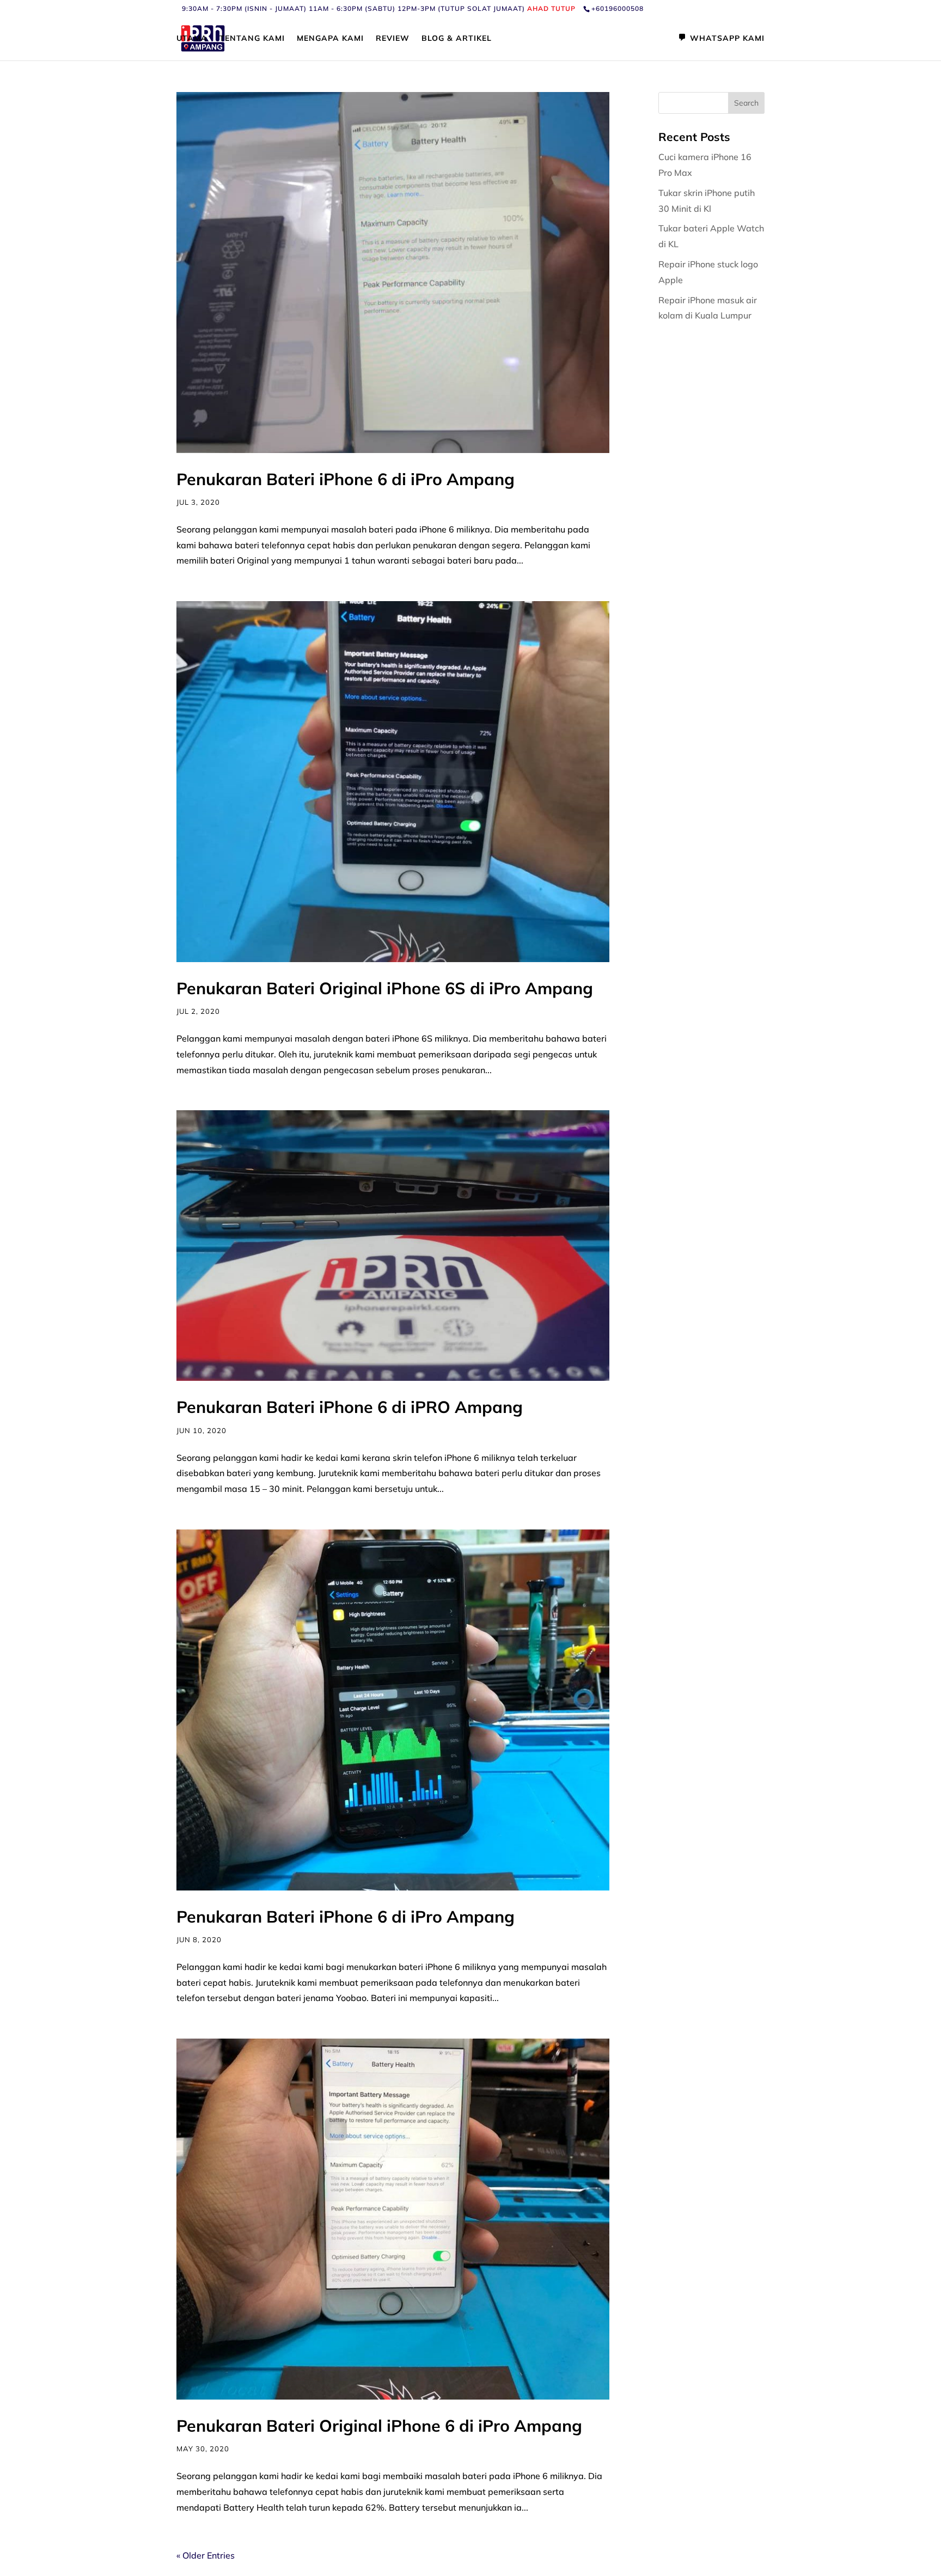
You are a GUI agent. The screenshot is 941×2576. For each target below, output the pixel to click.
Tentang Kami (252, 39)
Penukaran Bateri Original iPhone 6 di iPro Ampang (379, 2426)
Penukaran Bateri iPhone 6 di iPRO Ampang (350, 1407)
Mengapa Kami (330, 39)
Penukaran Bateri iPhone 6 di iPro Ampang (346, 479)
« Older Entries (206, 2555)
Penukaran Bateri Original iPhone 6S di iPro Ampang (385, 988)
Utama (192, 39)
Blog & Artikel (457, 39)
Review (393, 39)
